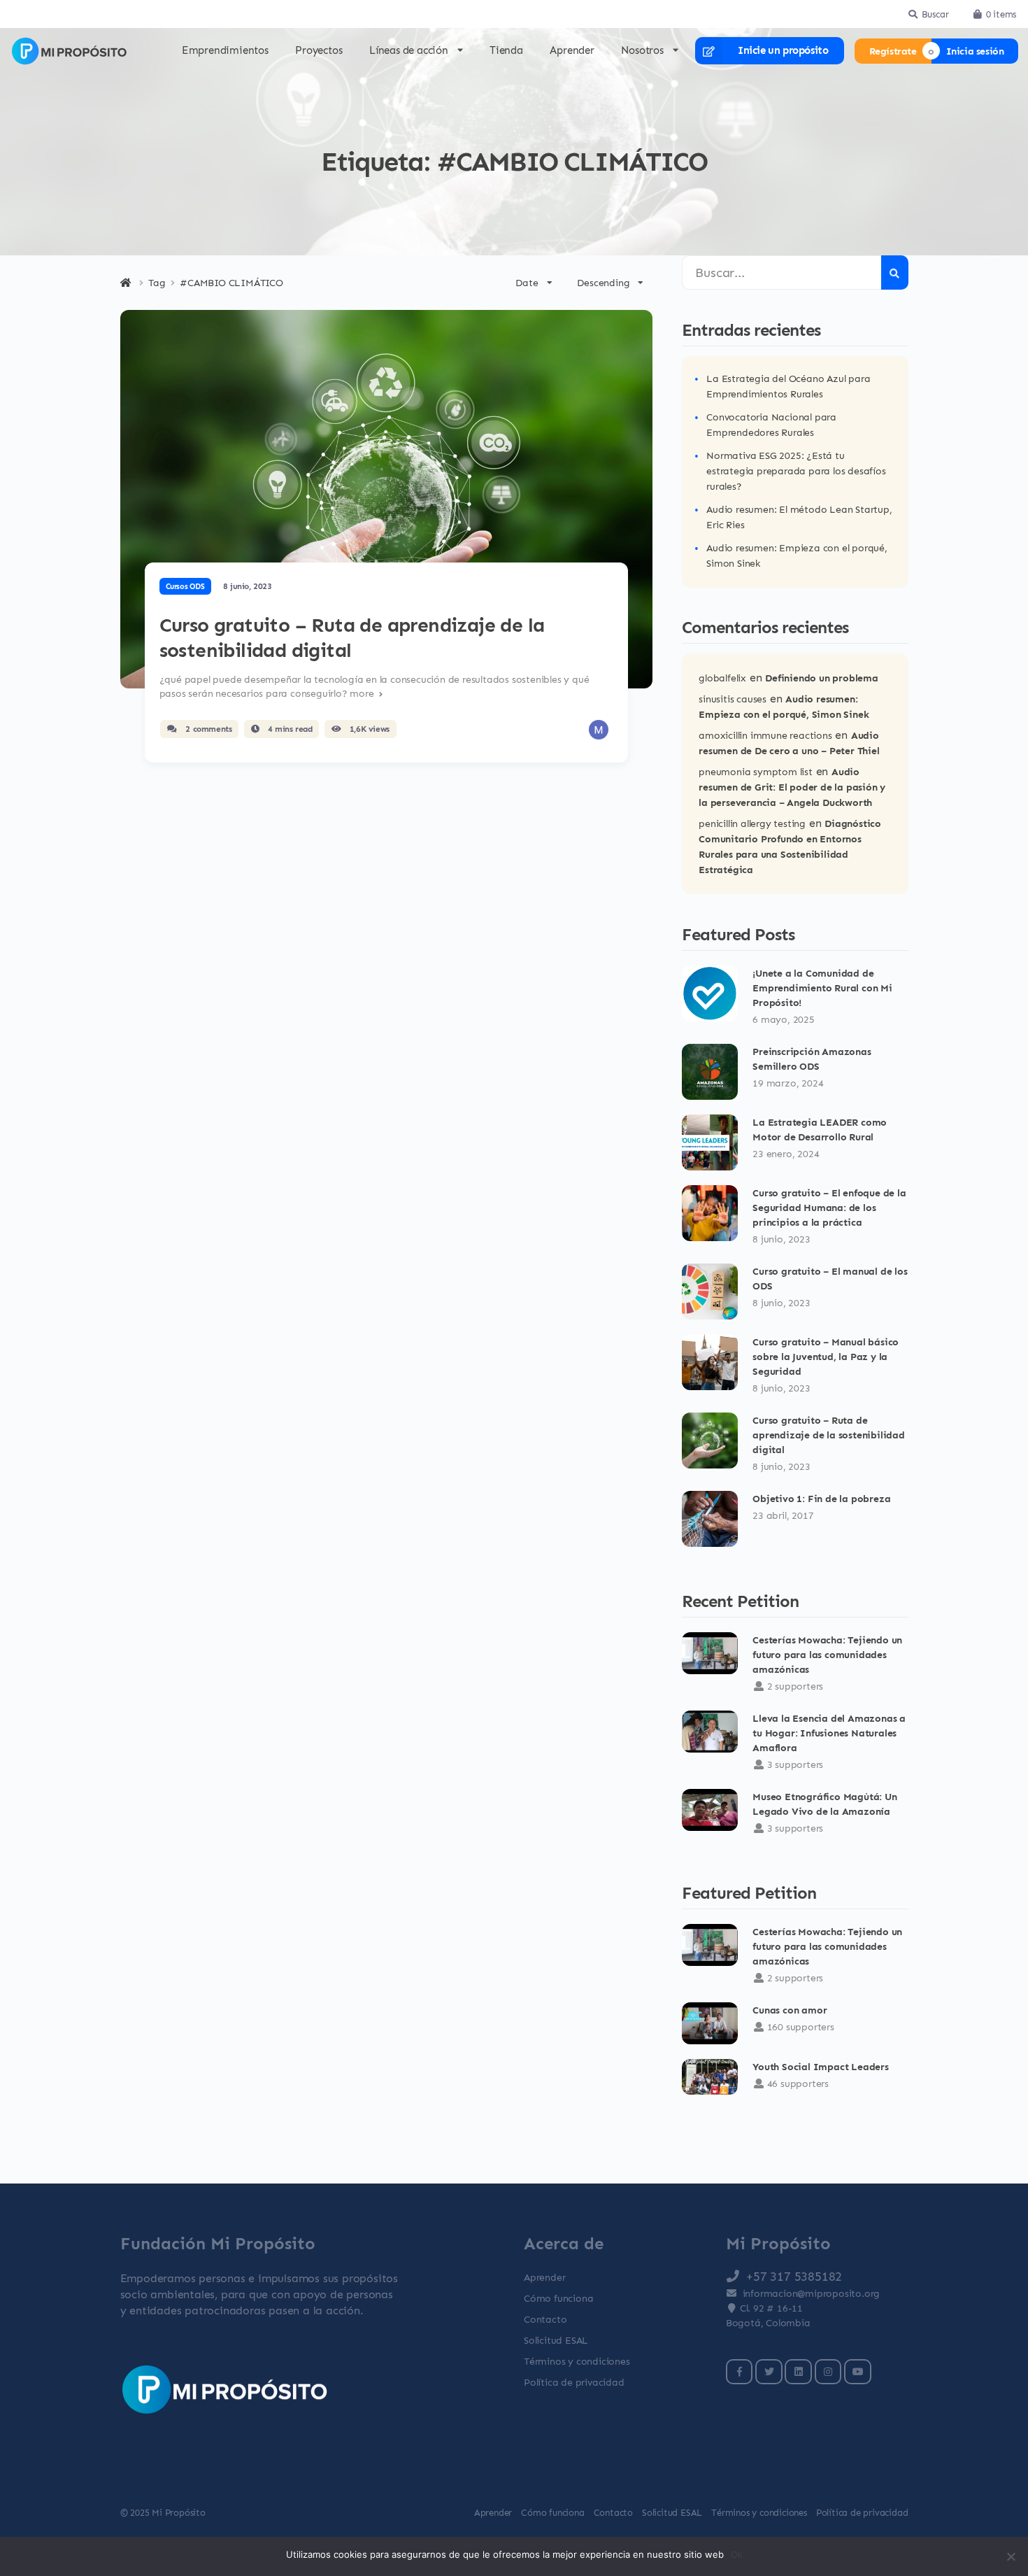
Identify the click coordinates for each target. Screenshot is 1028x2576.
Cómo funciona (558, 2298)
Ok (737, 2554)
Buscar (935, 14)
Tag (157, 283)
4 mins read (288, 729)
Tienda (506, 50)
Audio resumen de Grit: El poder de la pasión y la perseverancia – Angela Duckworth (792, 787)
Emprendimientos (225, 50)
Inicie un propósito (783, 50)
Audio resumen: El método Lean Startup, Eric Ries (799, 517)
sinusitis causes (733, 699)
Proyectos (319, 50)
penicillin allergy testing (752, 823)
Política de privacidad (574, 2382)
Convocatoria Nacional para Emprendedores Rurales (771, 424)
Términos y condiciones (577, 2361)
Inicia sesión (975, 51)
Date (527, 282)
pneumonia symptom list (756, 771)
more (363, 693)
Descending (603, 282)
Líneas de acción (409, 51)
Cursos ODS (185, 586)
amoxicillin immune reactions (765, 735)
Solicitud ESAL (556, 2340)
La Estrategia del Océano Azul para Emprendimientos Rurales (788, 386)
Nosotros (642, 51)
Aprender (572, 50)
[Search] (895, 273)
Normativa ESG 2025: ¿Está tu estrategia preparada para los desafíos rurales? (796, 470)
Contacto (545, 2319)
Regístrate (893, 51)
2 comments (208, 729)
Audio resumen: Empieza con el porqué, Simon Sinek (797, 555)
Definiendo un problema (822, 678)
